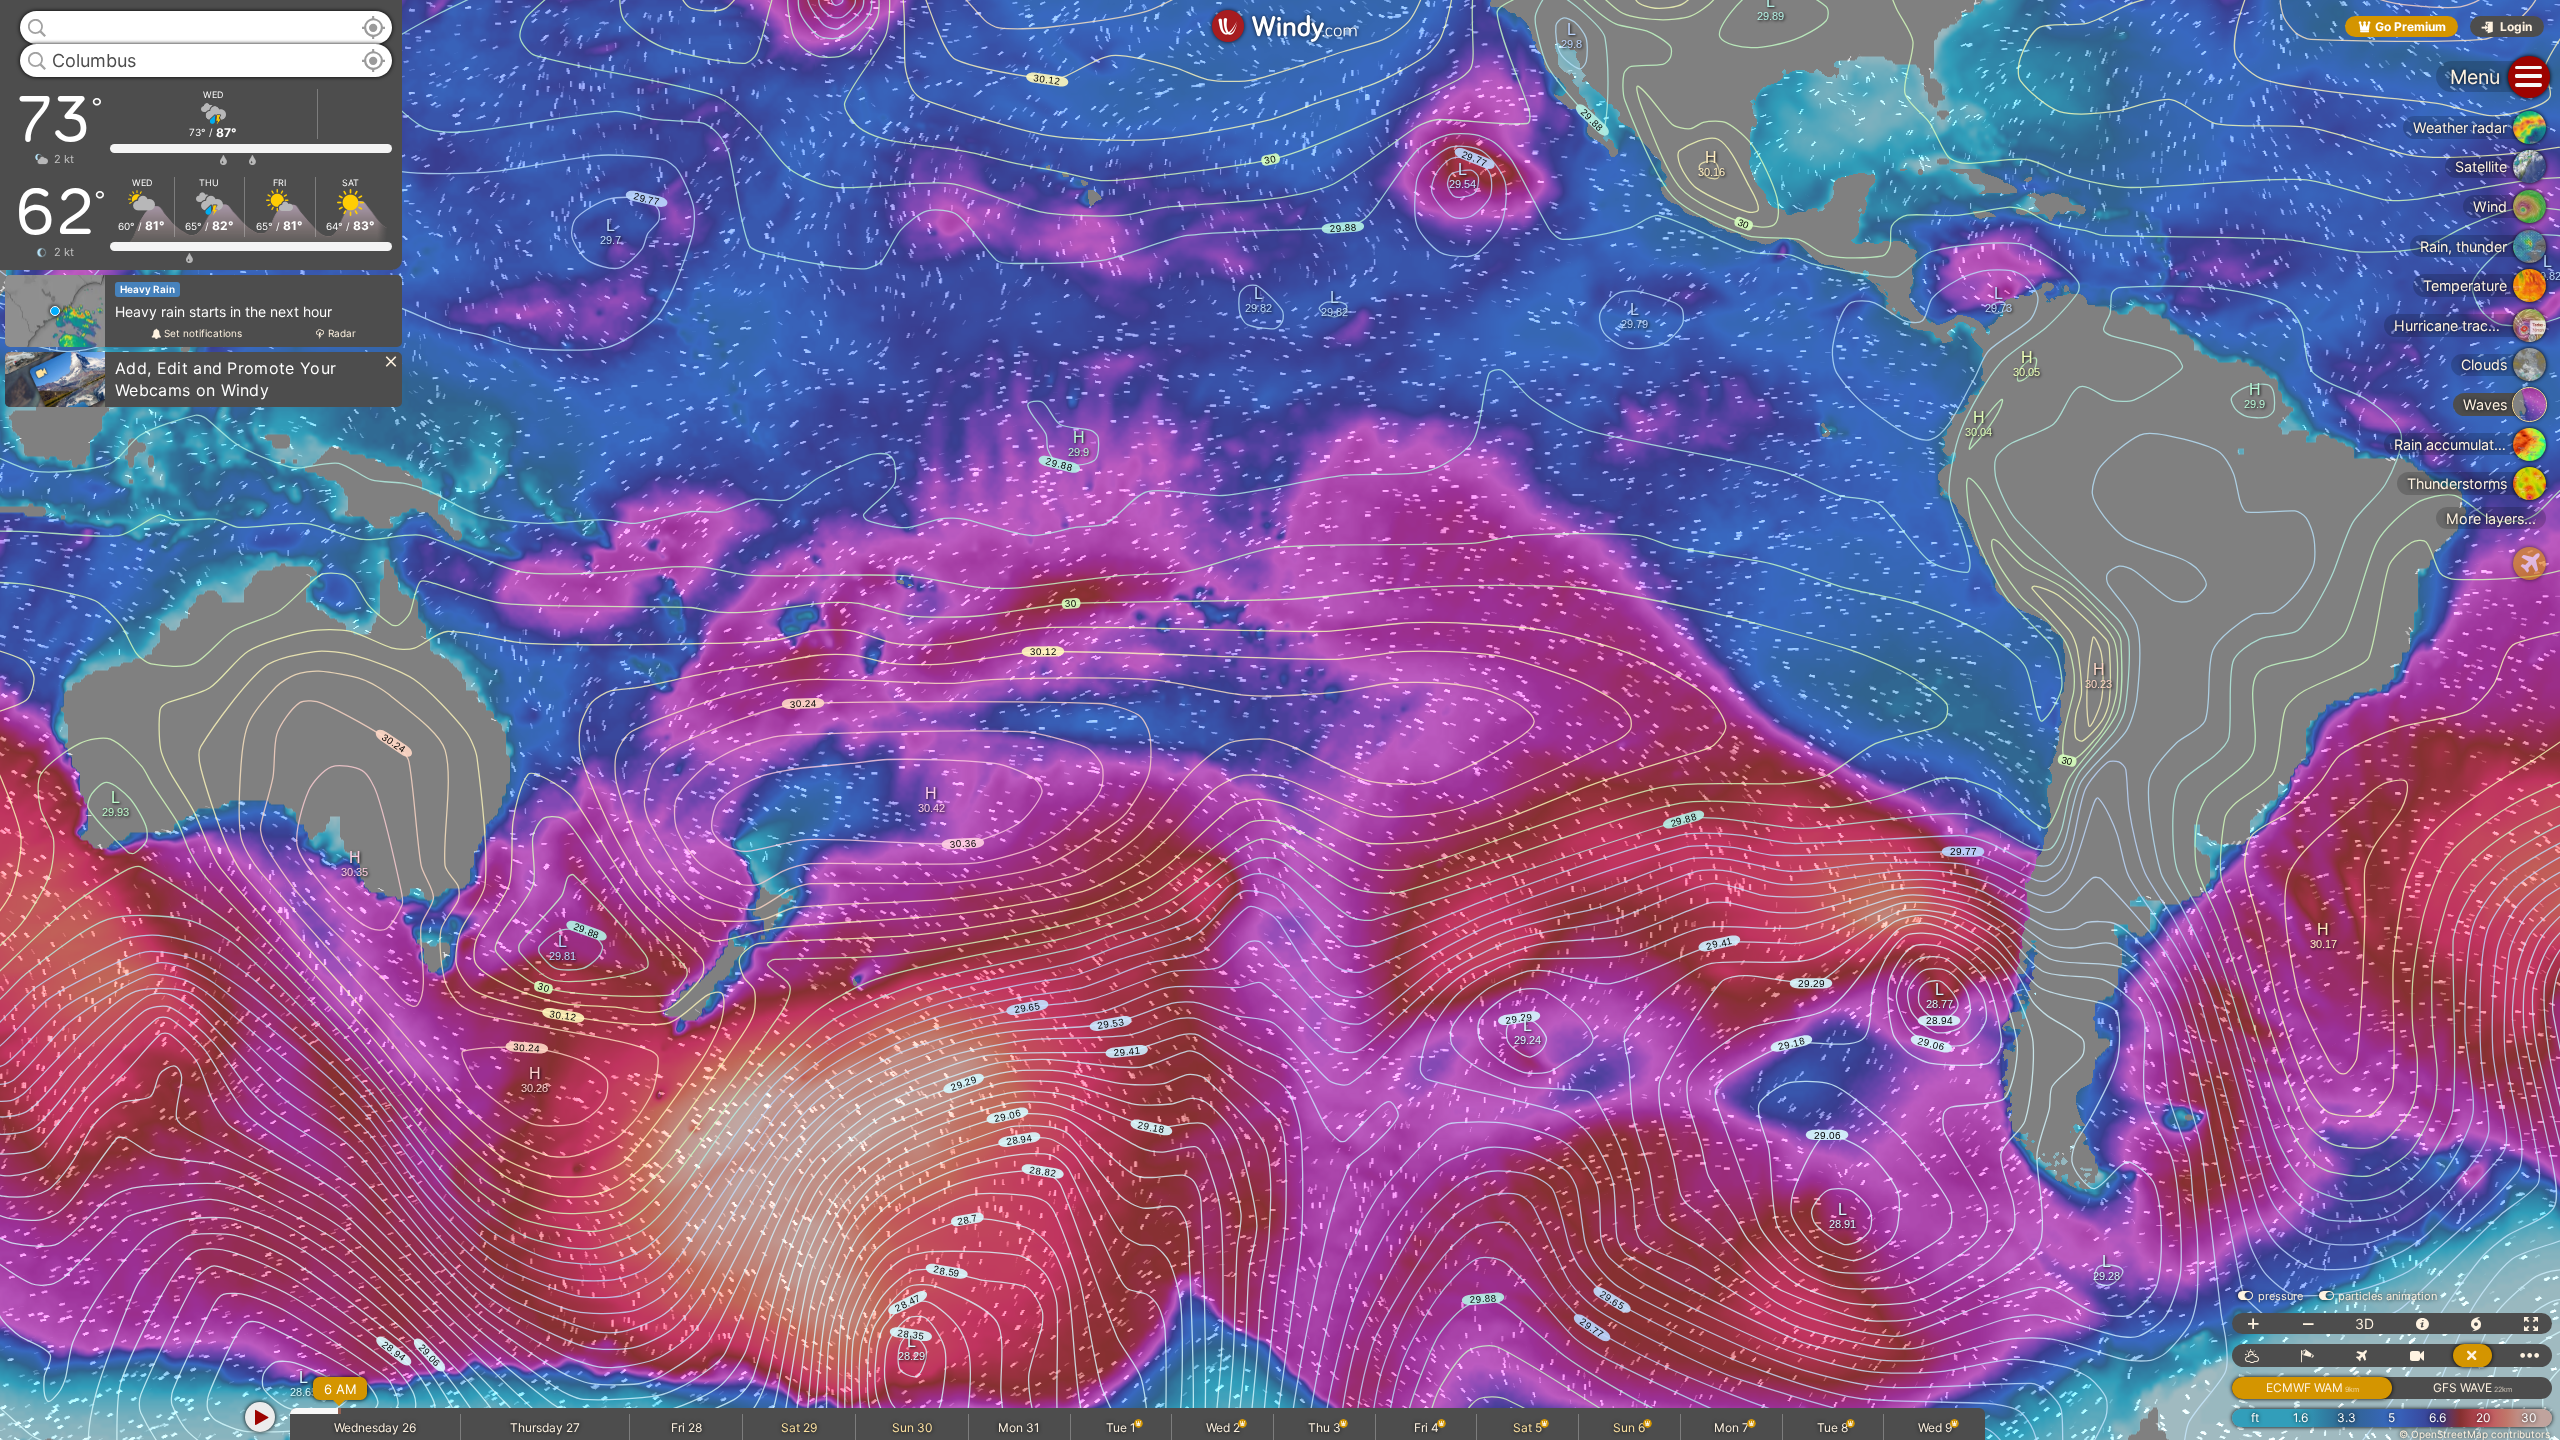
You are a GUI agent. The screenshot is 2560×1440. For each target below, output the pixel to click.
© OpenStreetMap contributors (2474, 1434)
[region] (1280, 720)
